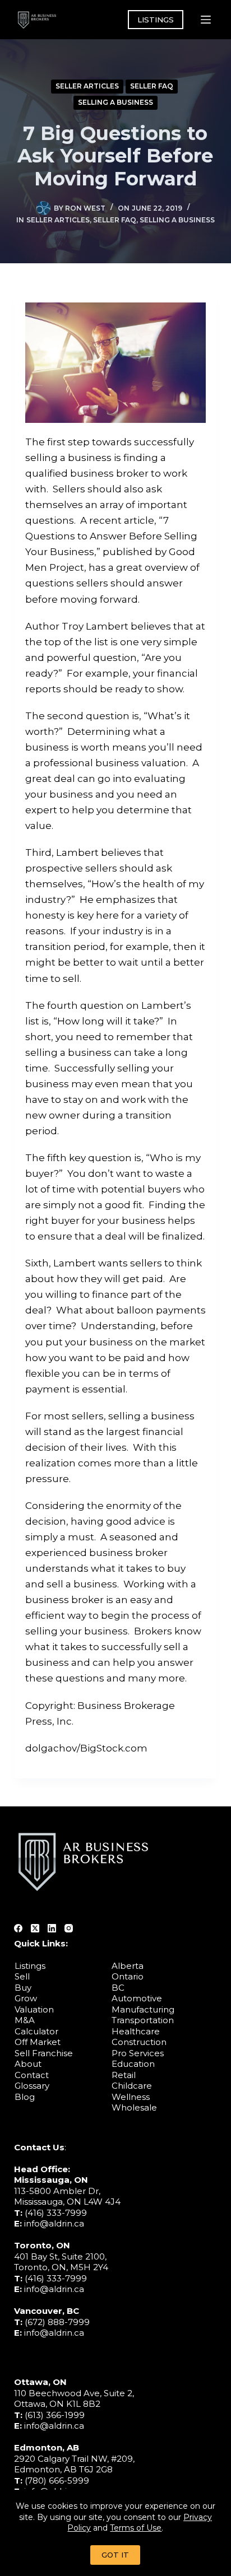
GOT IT (115, 2555)
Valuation (34, 2009)
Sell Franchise (44, 2053)
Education (133, 2064)
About (28, 2064)
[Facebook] (18, 1928)
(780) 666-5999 (57, 2480)
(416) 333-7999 (56, 2213)
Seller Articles (87, 86)
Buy (23, 1988)
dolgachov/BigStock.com (86, 1748)
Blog (25, 2097)
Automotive (137, 1998)
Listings (30, 1966)
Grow (26, 1998)
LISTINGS (156, 20)
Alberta (128, 1966)
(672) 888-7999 (57, 2322)
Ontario (128, 1976)
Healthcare (136, 2031)
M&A (25, 2020)
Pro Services (138, 2053)
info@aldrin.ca (54, 2223)
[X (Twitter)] (35, 1928)
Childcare (132, 2086)
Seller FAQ (152, 86)
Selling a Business (115, 102)
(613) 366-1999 (55, 2415)
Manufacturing (143, 2009)
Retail (124, 2075)
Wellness (131, 2097)
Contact (32, 2075)
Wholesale (134, 2107)
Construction (139, 2042)
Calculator (36, 2031)
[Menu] (206, 20)
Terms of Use (136, 2528)
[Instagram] (69, 1928)
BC (118, 1988)
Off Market (38, 2042)
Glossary (32, 2086)
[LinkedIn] (52, 1928)
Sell (22, 1976)
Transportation (143, 2020)
